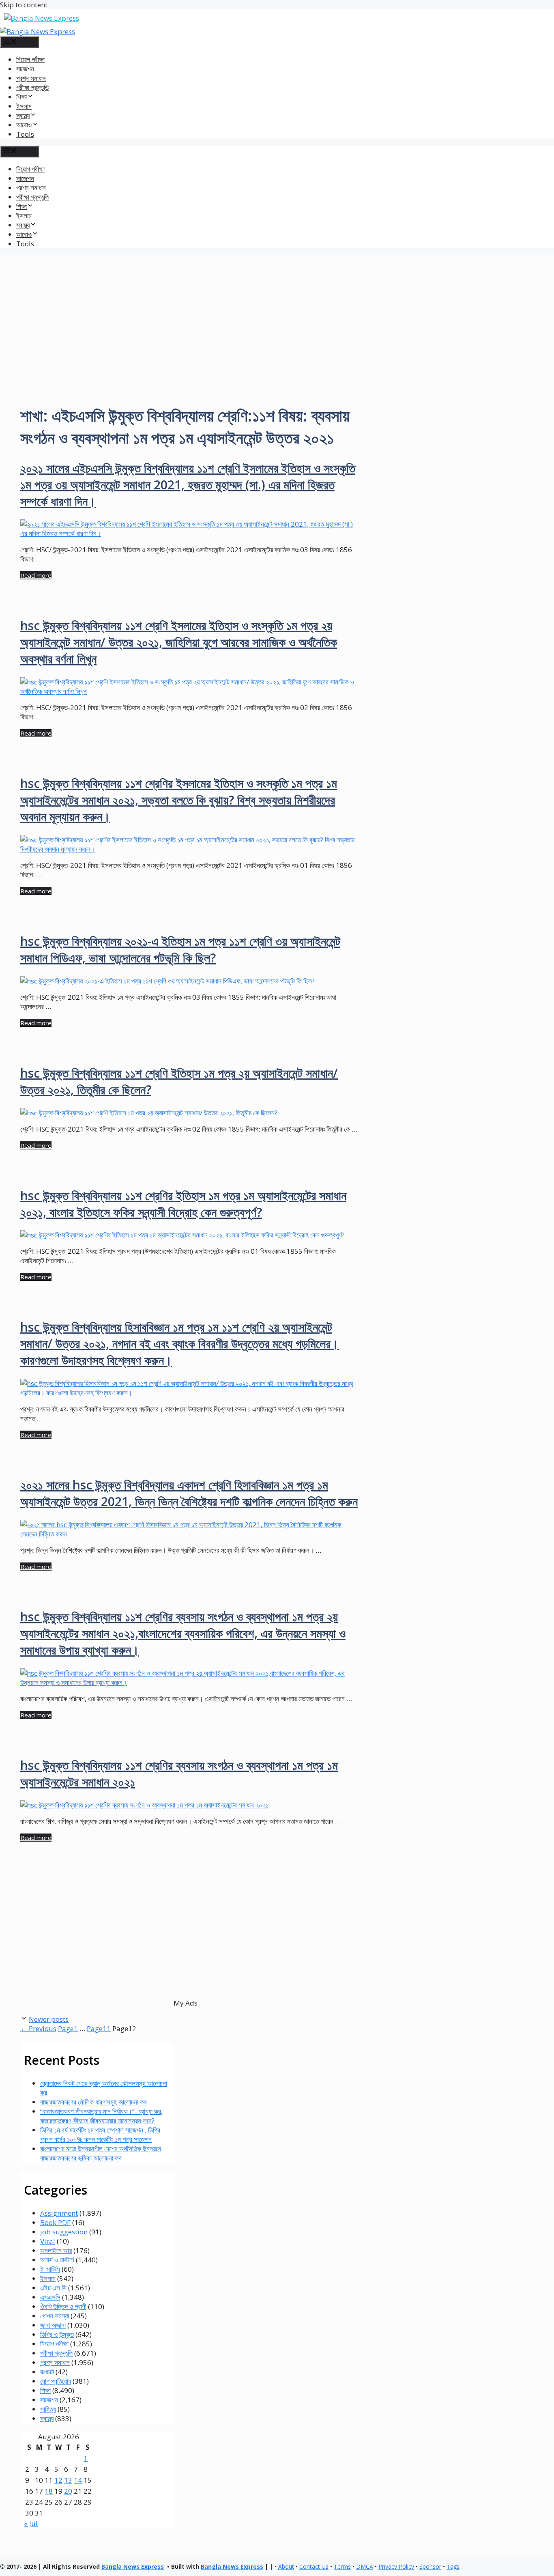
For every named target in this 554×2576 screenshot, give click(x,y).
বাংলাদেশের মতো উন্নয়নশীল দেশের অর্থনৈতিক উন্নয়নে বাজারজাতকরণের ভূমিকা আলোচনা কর (101, 2153)
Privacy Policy (396, 2566)
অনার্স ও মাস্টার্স (57, 2260)
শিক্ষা (45, 2390)
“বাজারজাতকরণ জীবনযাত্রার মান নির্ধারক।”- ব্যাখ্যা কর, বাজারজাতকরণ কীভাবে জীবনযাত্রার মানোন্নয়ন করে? (101, 2116)
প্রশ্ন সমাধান (31, 78)
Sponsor (430, 2566)
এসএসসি (50, 2297)
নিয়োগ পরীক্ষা (30, 59)
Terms (342, 2566)
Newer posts (49, 2019)
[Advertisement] (277, 312)
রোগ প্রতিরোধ (56, 2381)
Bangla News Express (133, 2566)
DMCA (365, 2566)
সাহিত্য (48, 2409)
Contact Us (314, 2566)
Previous (38, 2028)
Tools (25, 134)
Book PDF (55, 2222)
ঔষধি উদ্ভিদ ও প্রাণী (63, 2306)
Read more (36, 575)
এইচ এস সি (53, 2288)
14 (78, 2480)
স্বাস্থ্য (47, 2418)
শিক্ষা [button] (21, 97)
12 (58, 2480)
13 (68, 2480)
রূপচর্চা (47, 2372)
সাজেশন (25, 69)
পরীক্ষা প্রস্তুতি (32, 87)
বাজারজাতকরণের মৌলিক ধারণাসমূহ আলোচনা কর (93, 2102)
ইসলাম (24, 106)
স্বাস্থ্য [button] (23, 115)
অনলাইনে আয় (56, 2250)
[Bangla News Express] (38, 31)
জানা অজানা (53, 2325)
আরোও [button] (24, 125)
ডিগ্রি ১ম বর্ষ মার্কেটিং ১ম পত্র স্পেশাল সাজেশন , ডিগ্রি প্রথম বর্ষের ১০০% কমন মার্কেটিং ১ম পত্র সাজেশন (100, 2135)
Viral (48, 2241)
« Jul (31, 2523)
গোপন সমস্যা (55, 2316)
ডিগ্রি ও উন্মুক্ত (57, 2334)
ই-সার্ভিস (50, 2269)
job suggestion (64, 2232)
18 (49, 2491)
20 (68, 2491)
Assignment (59, 2213)
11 (99, 2028)
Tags (453, 2566)
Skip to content (24, 5)
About (286, 2566)
